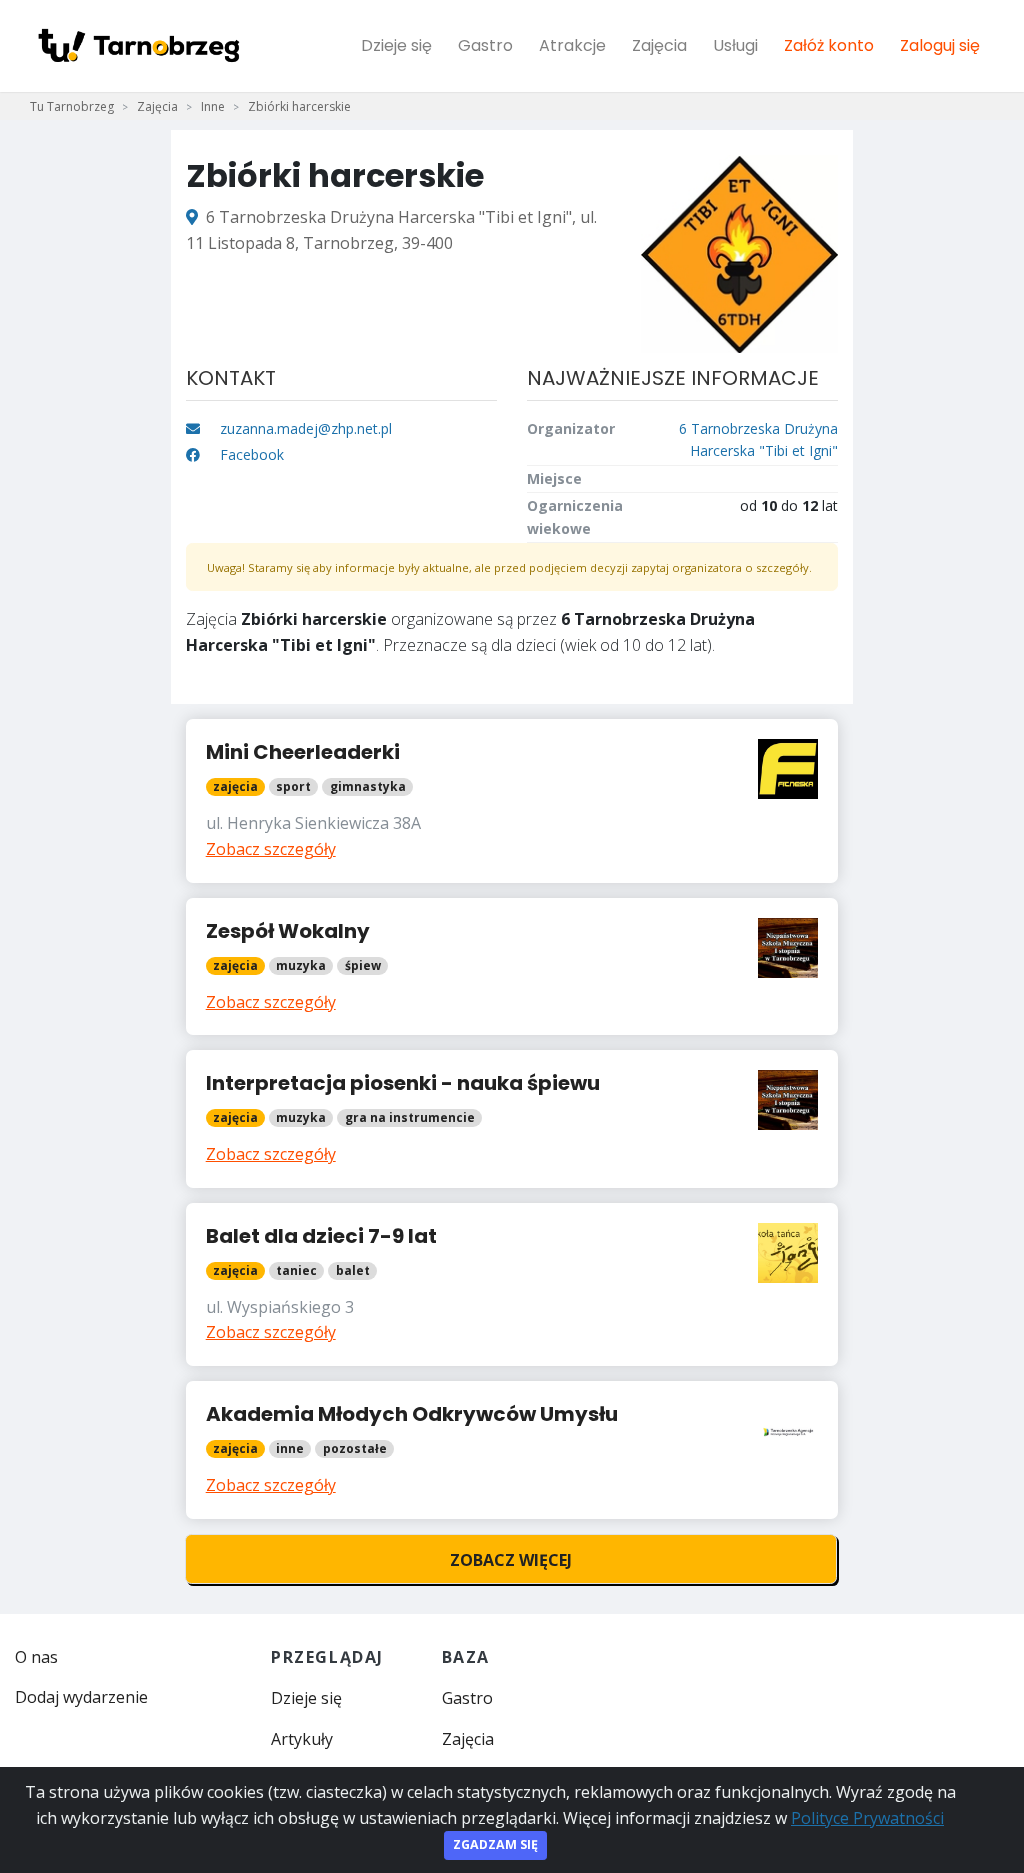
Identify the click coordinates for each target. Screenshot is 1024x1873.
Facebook (250, 454)
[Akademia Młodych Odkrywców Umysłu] (512, 1450)
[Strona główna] (138, 46)
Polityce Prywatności (867, 1818)
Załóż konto (829, 45)
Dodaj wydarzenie (81, 1697)
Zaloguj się (940, 45)
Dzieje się (396, 45)
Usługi (735, 45)
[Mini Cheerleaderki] (512, 800)
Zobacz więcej (511, 1560)
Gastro (485, 45)
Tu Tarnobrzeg (72, 106)
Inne (213, 106)
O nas (36, 1657)
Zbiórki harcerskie (299, 106)
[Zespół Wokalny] (512, 967)
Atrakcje (572, 45)
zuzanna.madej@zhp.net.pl (306, 428)
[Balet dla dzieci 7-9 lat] (512, 1284)
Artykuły (302, 1739)
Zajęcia (659, 45)
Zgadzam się (495, 1844)
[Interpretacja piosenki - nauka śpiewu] (512, 1119)
